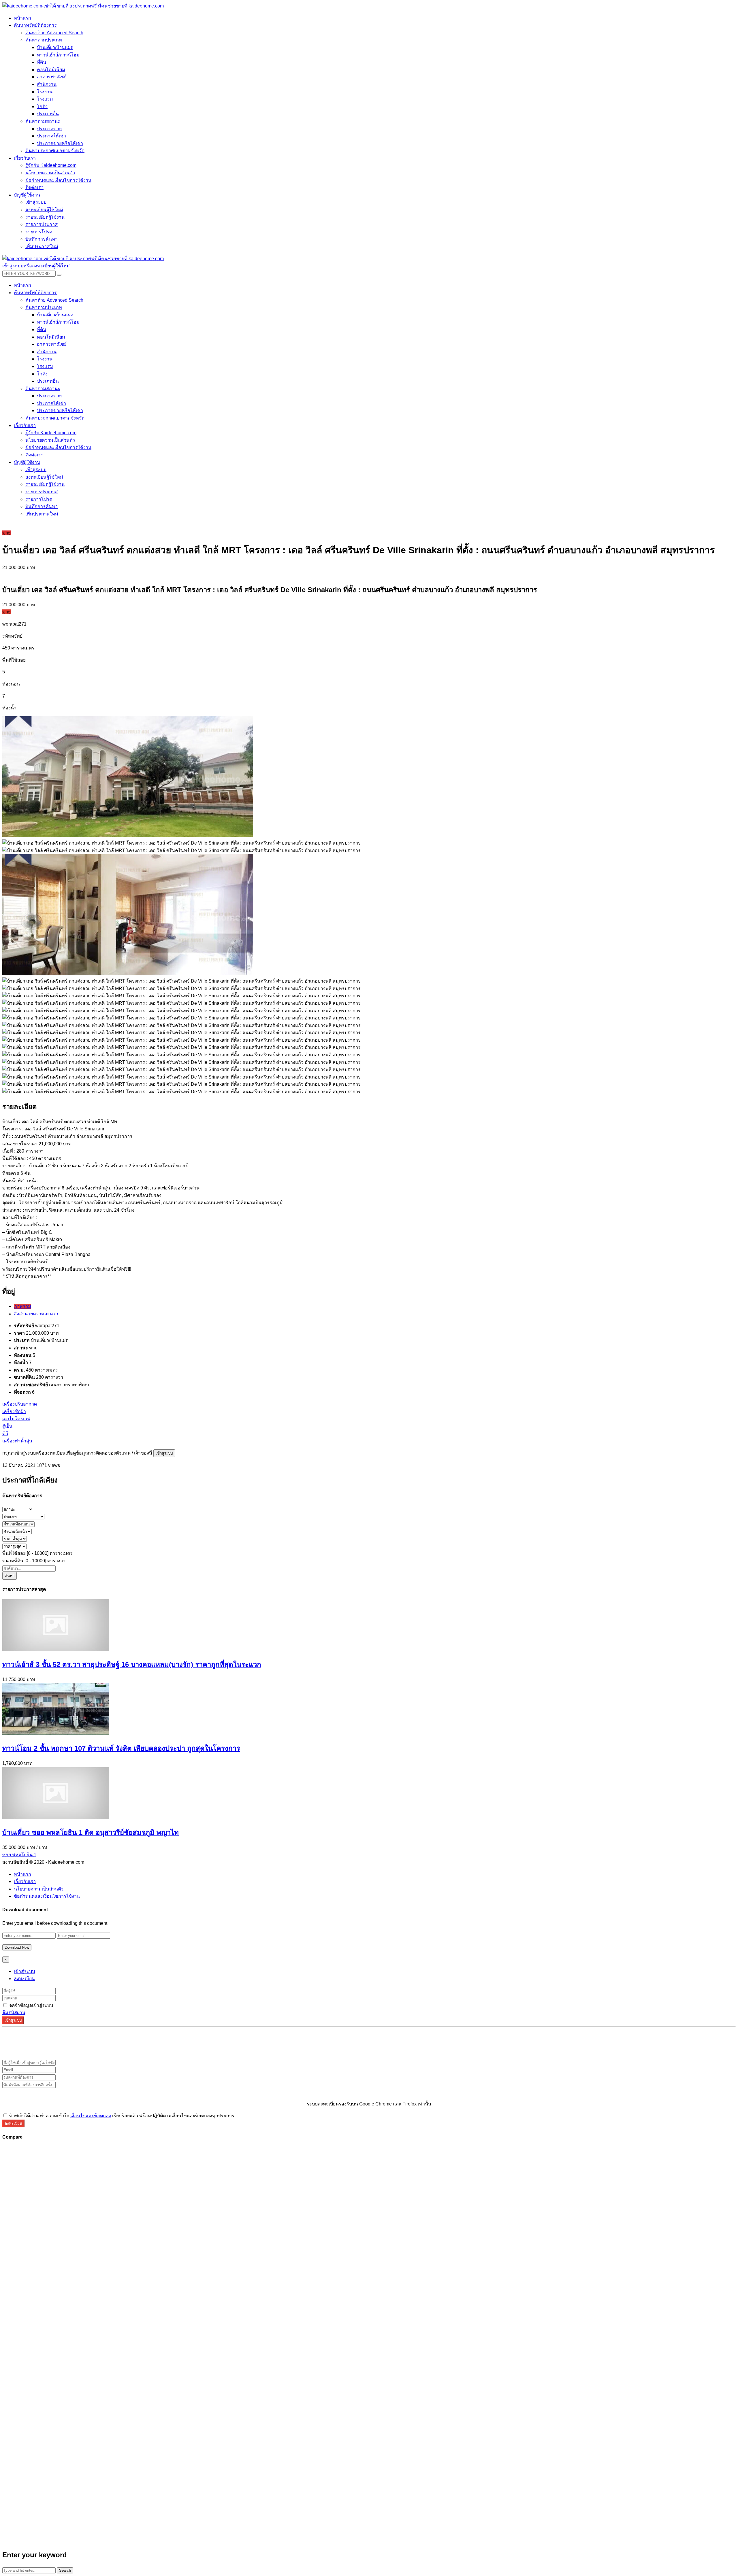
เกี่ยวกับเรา (25, 1881)
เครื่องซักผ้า (14, 1411)
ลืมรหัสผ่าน (14, 2013)
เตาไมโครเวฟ (16, 1419)
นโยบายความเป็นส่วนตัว (39, 1889)
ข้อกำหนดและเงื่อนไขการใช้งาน (47, 1896)
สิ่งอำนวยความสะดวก (36, 1314)
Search (65, 2570)
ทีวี (5, 1434)
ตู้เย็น (7, 1426)
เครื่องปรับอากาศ (20, 1404)
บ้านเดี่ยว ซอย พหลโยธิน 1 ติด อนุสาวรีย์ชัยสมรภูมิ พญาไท (91, 1832)
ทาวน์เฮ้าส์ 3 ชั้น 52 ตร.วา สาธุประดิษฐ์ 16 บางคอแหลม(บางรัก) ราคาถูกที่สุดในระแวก (132, 1664)
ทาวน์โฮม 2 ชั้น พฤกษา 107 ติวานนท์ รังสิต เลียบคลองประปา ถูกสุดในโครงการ (121, 1748)
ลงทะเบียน (24, 1979)
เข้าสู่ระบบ (164, 1453)
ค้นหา (10, 1576)
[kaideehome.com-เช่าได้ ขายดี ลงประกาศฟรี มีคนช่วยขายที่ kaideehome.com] (83, 6)
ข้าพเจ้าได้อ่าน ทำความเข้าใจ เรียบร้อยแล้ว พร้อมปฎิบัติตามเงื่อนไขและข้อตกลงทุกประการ (121, 2116)
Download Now (17, 1947)
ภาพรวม (22, 1306)
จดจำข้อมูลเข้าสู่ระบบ (31, 2005)
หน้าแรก (22, 1874)
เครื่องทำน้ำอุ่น (17, 1441)
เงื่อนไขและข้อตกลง (91, 2116)
